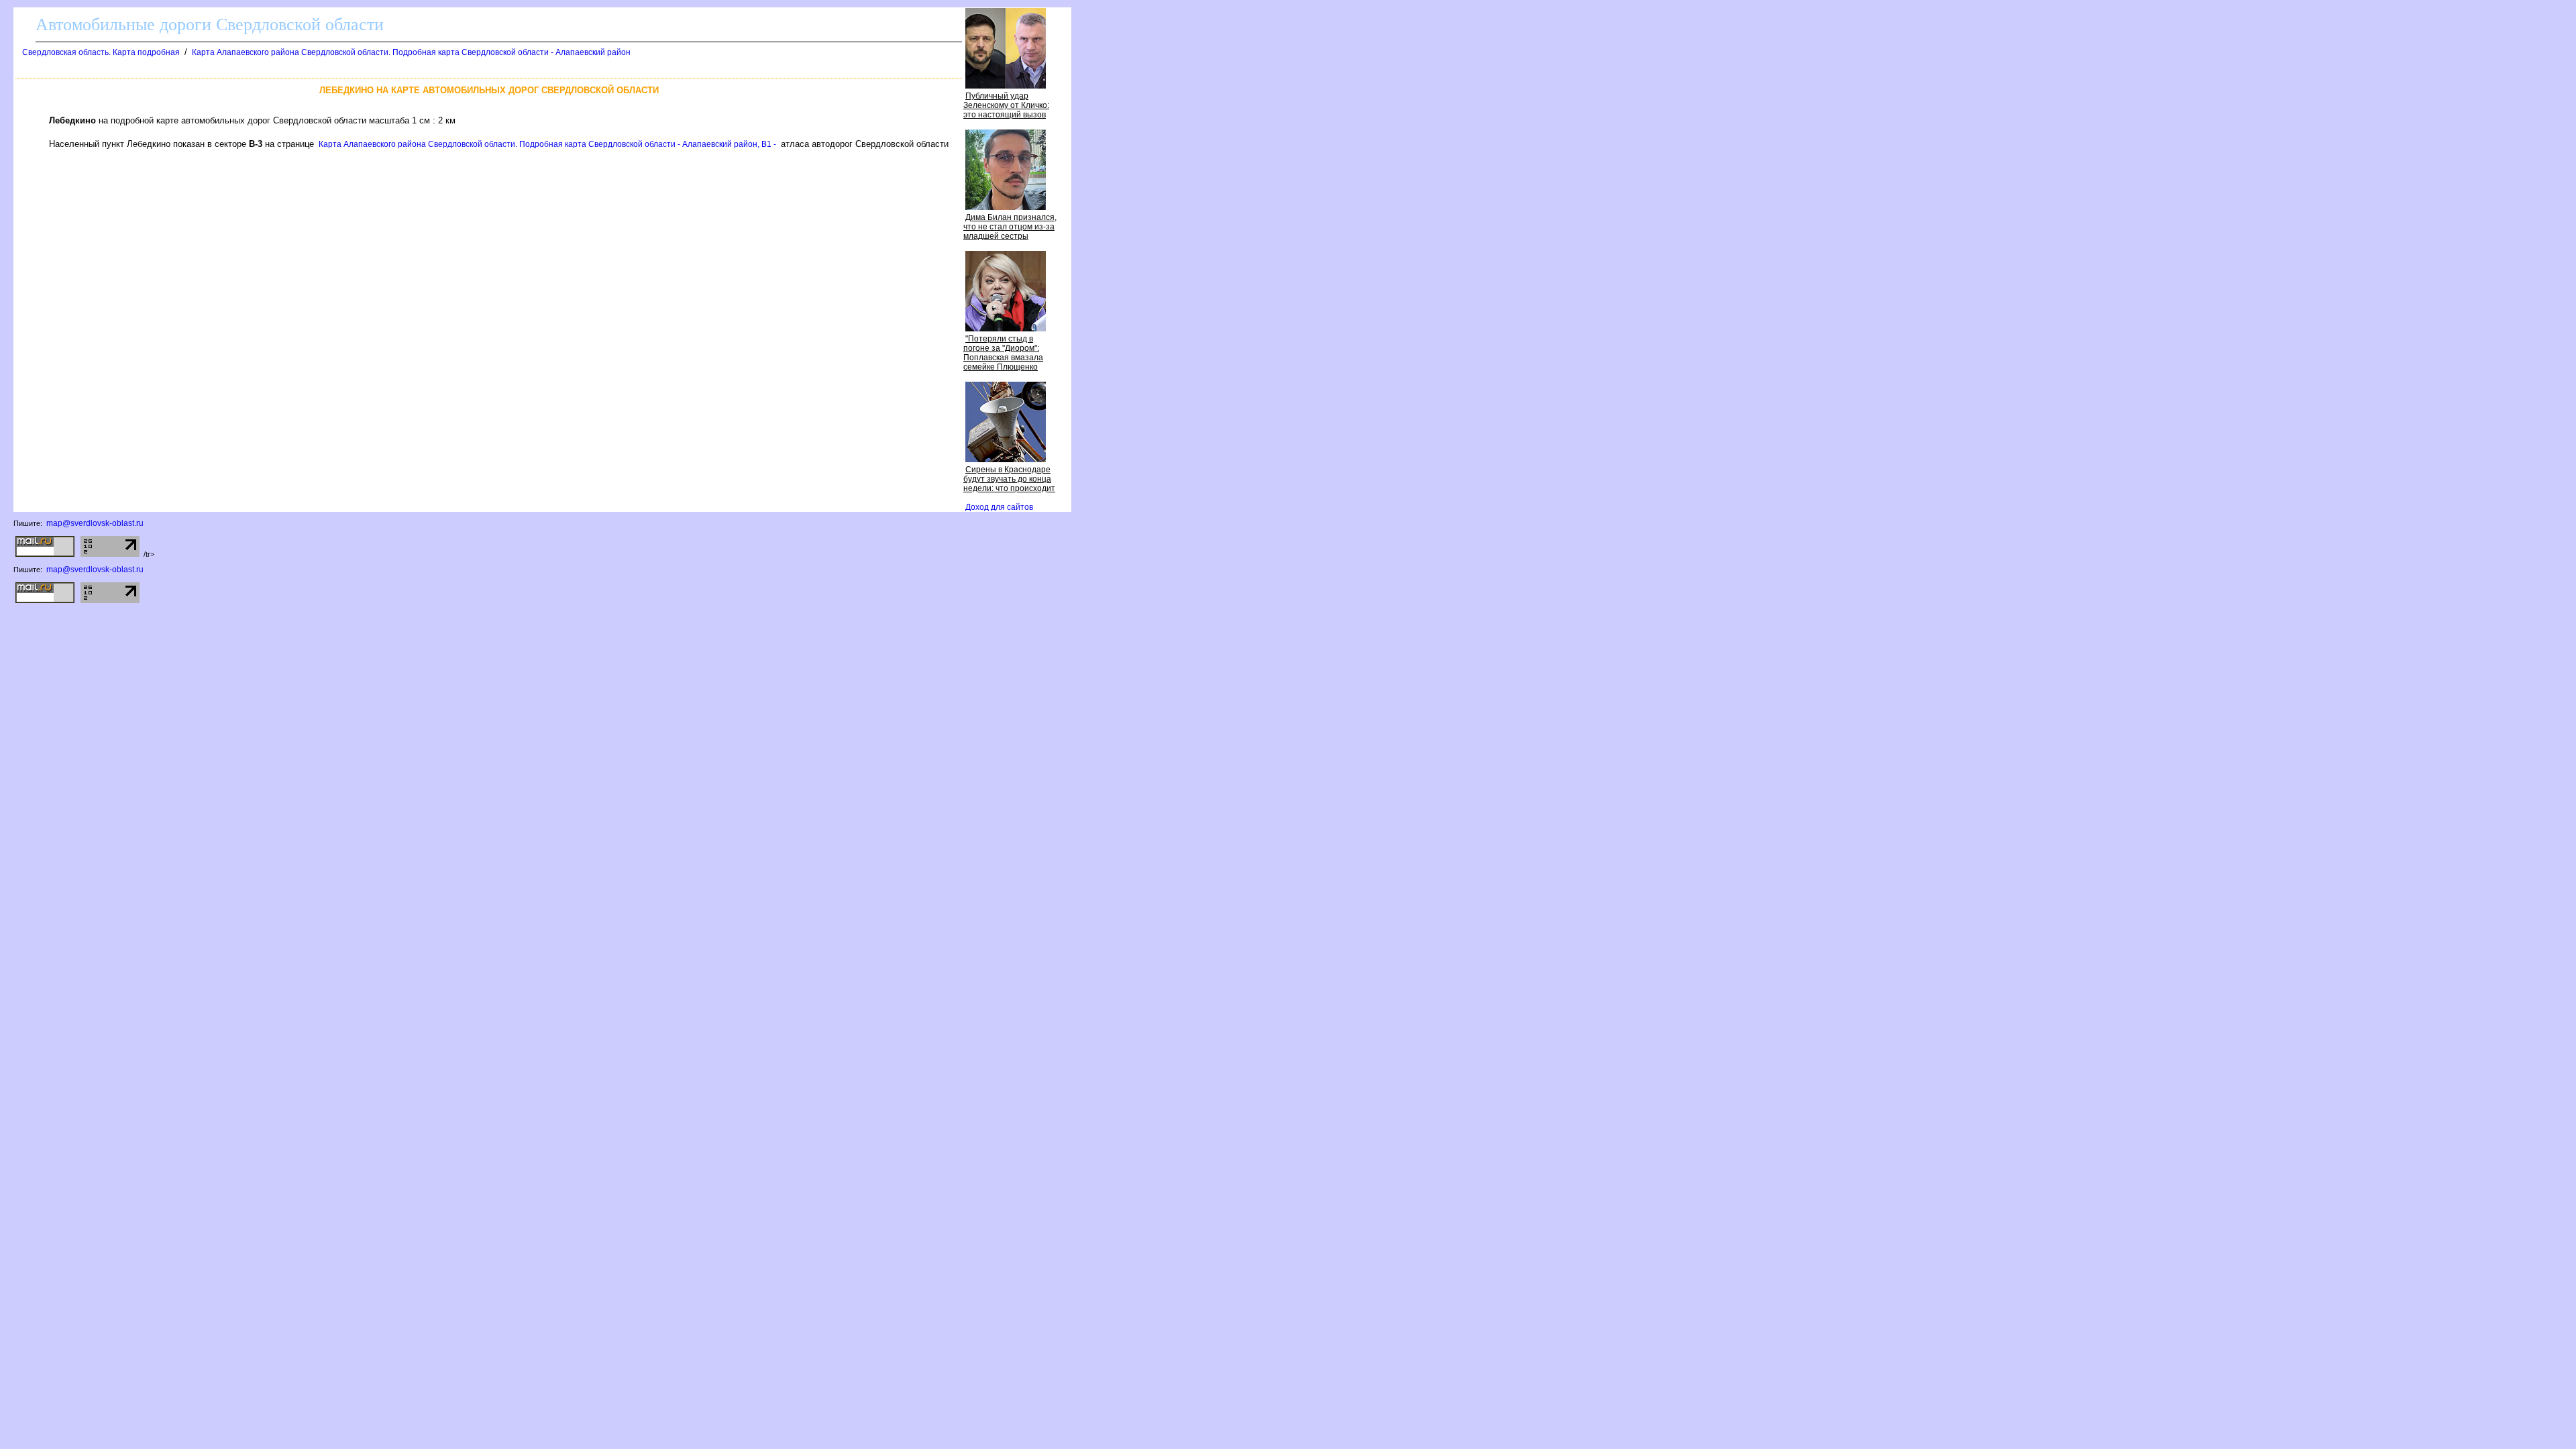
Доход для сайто (999, 507)
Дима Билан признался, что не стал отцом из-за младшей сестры (1010, 227)
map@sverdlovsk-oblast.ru (95, 523)
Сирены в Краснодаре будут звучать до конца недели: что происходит (1009, 479)
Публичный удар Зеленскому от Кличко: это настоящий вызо (1006, 105)
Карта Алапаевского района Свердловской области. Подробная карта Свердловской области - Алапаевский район (411, 52)
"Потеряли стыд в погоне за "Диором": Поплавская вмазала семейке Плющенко (1003, 353)
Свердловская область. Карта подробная (101, 52)
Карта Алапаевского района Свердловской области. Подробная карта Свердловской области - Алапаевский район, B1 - (547, 144)
